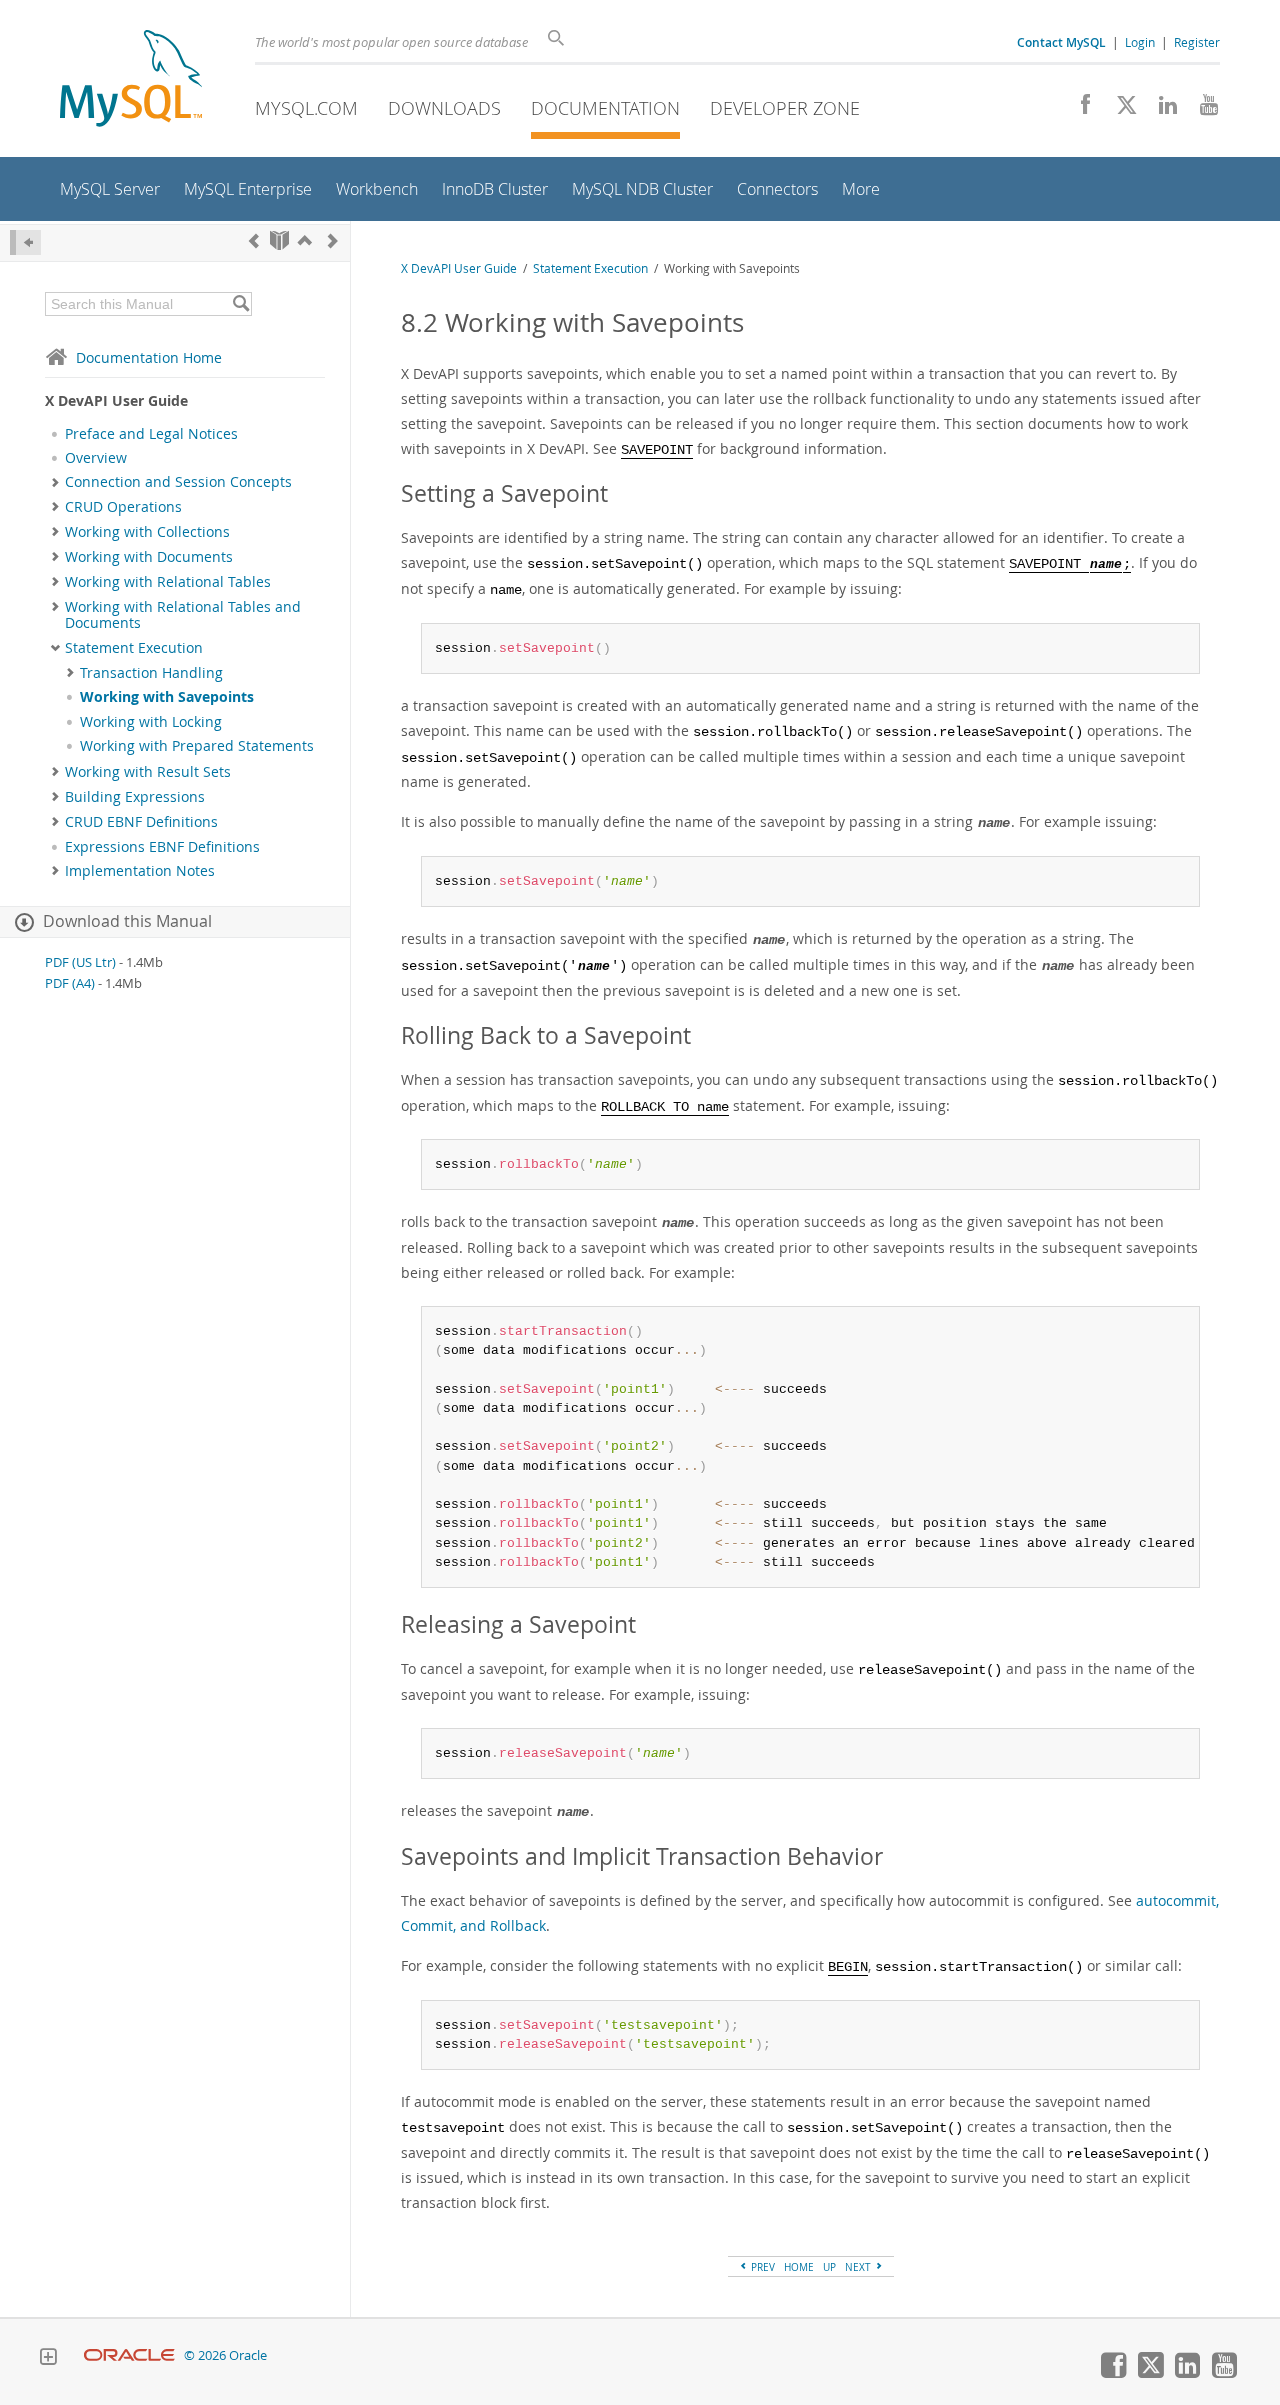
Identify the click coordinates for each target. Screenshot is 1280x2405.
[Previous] (254, 240)
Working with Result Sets (148, 772)
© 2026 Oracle (225, 2355)
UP (829, 2267)
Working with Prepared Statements (197, 746)
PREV (761, 2267)
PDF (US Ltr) (80, 962)
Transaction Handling (151, 673)
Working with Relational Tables (168, 582)
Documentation (605, 108)
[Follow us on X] (1119, 110)
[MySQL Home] (131, 80)
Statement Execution (134, 648)
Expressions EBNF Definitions (162, 847)
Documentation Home (149, 357)
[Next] (333, 240)
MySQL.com (306, 108)
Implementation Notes (140, 871)
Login (1140, 42)
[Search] (240, 304)
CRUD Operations (123, 507)
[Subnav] (55, 482)
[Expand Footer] (48, 2359)
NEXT (859, 2267)
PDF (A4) (70, 983)
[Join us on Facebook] (1078, 110)
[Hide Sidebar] (25, 242)
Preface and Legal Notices (151, 434)
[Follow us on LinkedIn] (1160, 110)
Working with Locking (151, 722)
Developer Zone (785, 108)
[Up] (305, 240)
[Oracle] (129, 2355)
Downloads (444, 108)
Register (1197, 42)
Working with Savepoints (167, 697)
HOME (799, 2267)
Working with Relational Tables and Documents (183, 615)
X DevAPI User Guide (459, 268)
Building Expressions (135, 797)
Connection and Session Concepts (178, 482)
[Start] (279, 240)
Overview (96, 458)
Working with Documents (149, 557)
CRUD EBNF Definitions (141, 822)
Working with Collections (147, 532)
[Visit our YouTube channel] (1201, 110)
